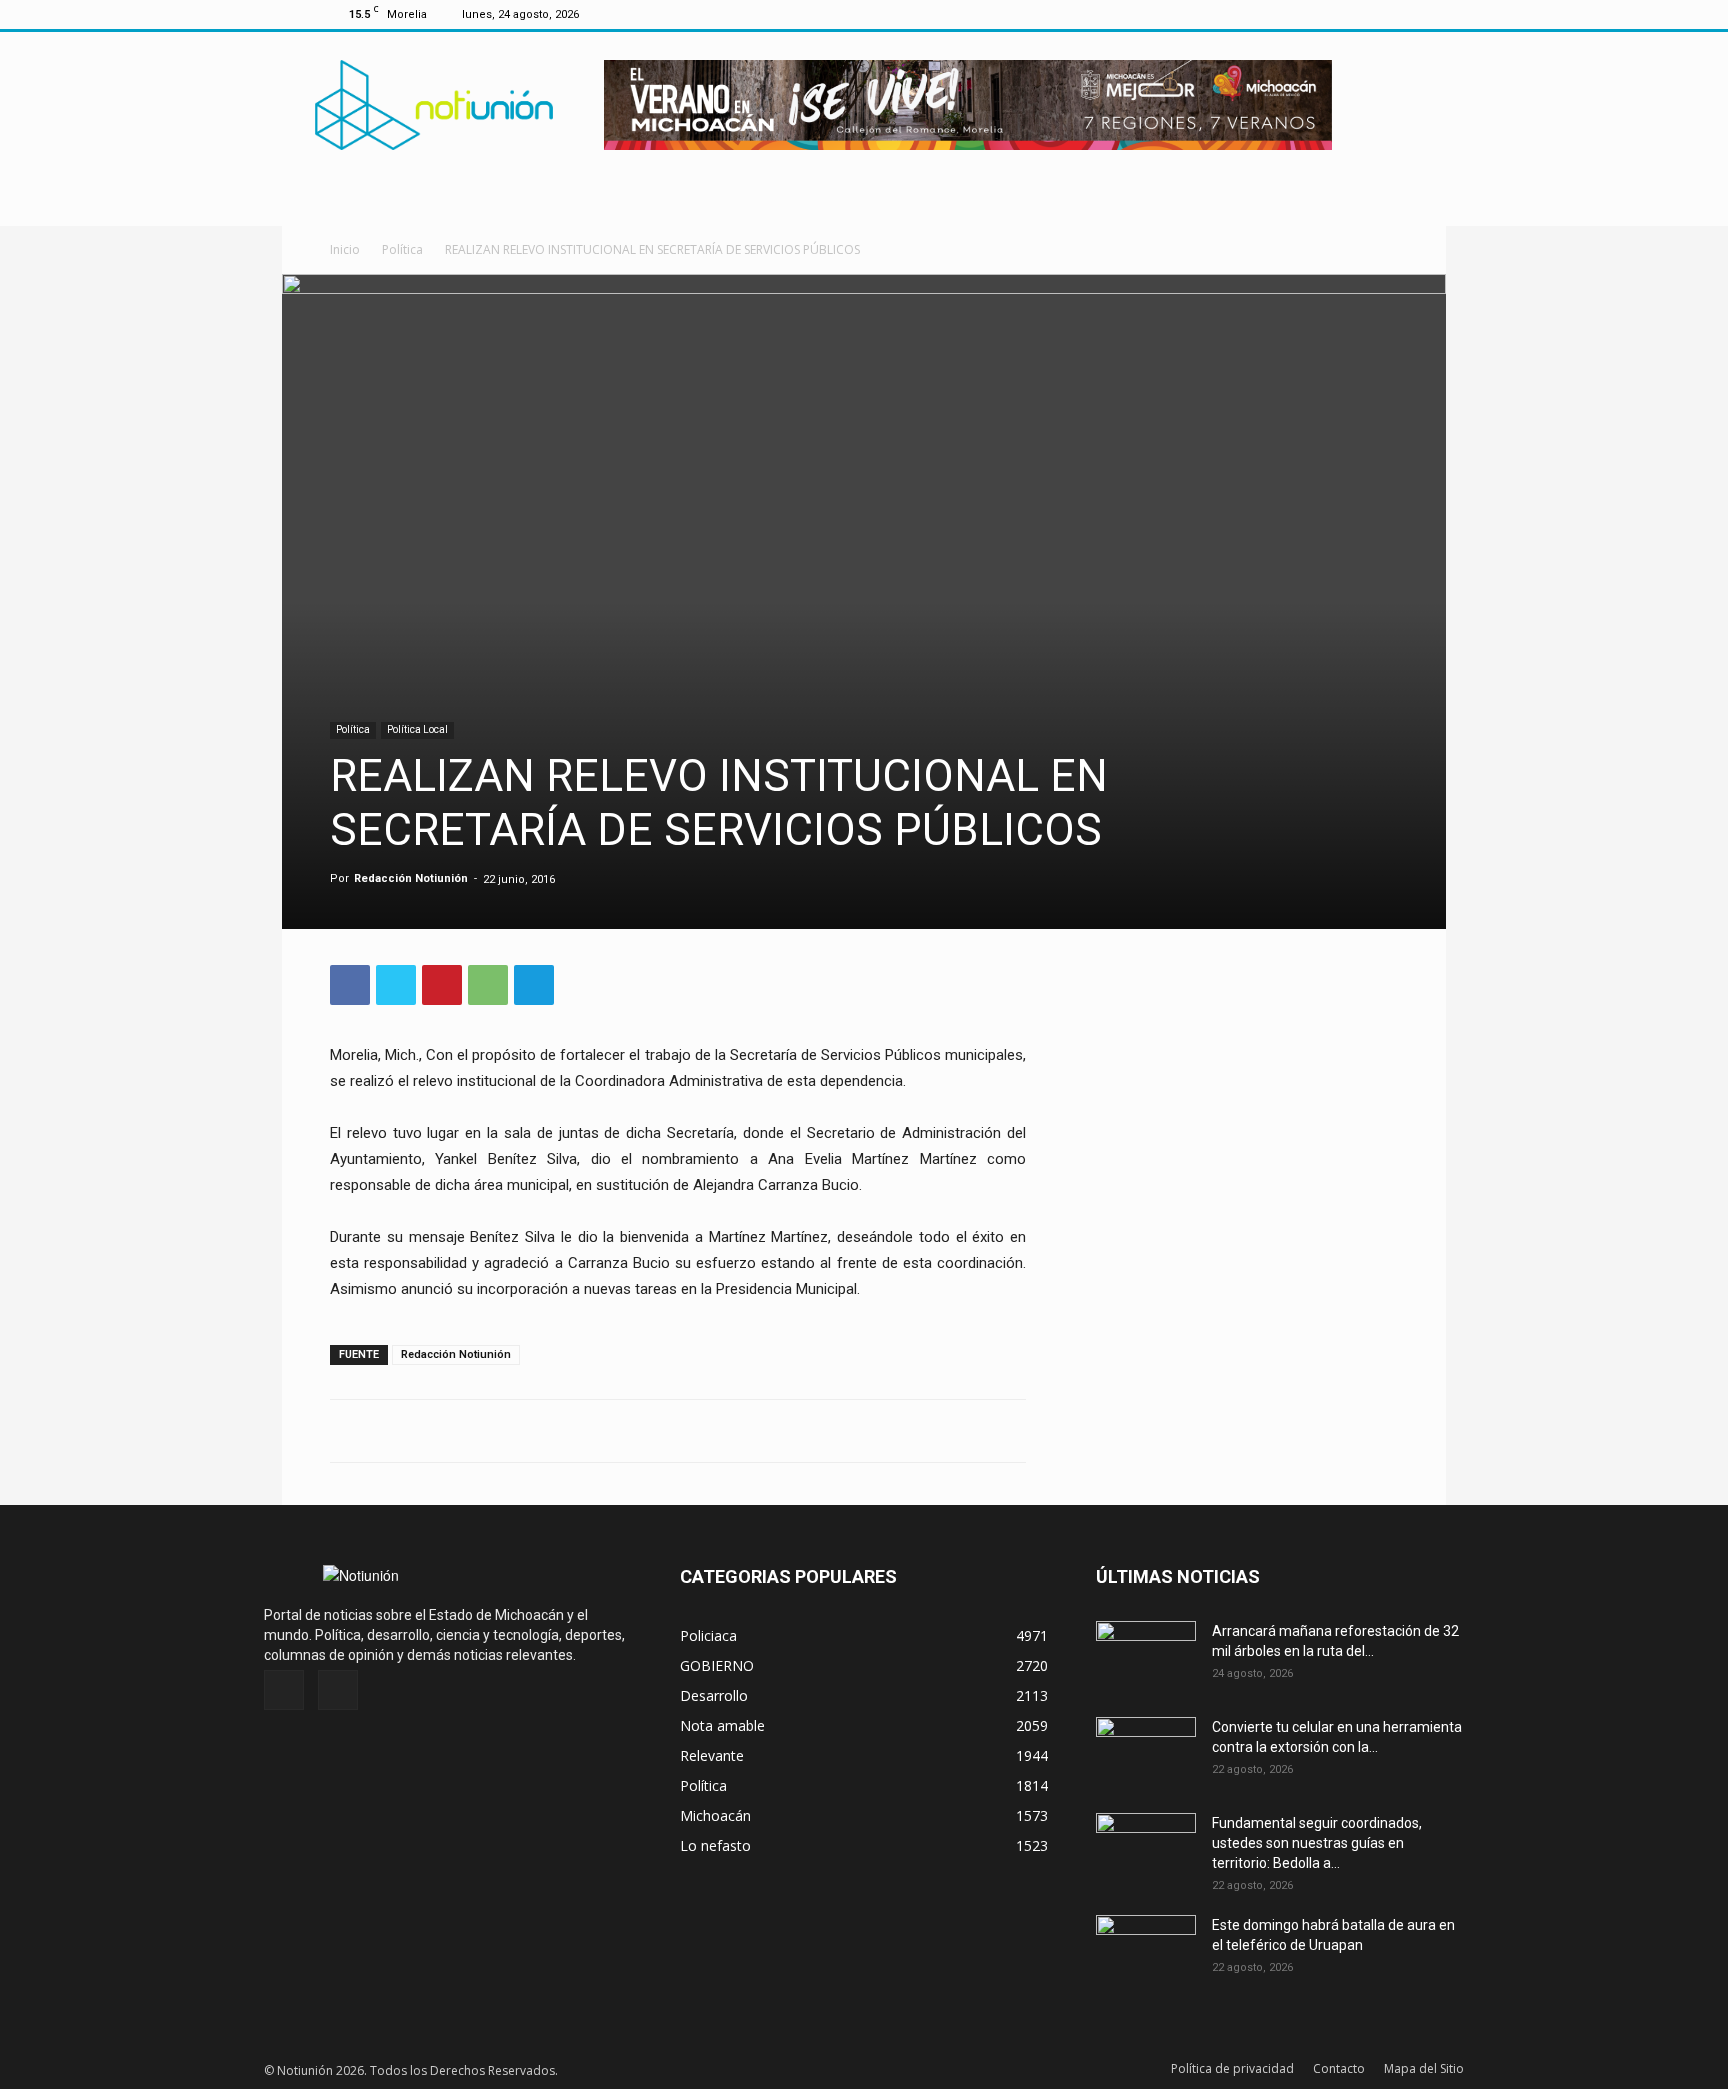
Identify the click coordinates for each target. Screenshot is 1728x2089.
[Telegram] (534, 985)
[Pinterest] (442, 985)
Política (402, 249)
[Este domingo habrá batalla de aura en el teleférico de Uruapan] (1146, 1950)
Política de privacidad (1232, 2068)
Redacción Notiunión (411, 878)
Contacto (1339, 2068)
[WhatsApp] (488, 985)
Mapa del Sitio (1424, 2068)
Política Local (417, 729)
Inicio (345, 249)
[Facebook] (1350, 14)
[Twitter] (1383, 14)
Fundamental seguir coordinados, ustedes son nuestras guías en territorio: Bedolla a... (1317, 1843)
